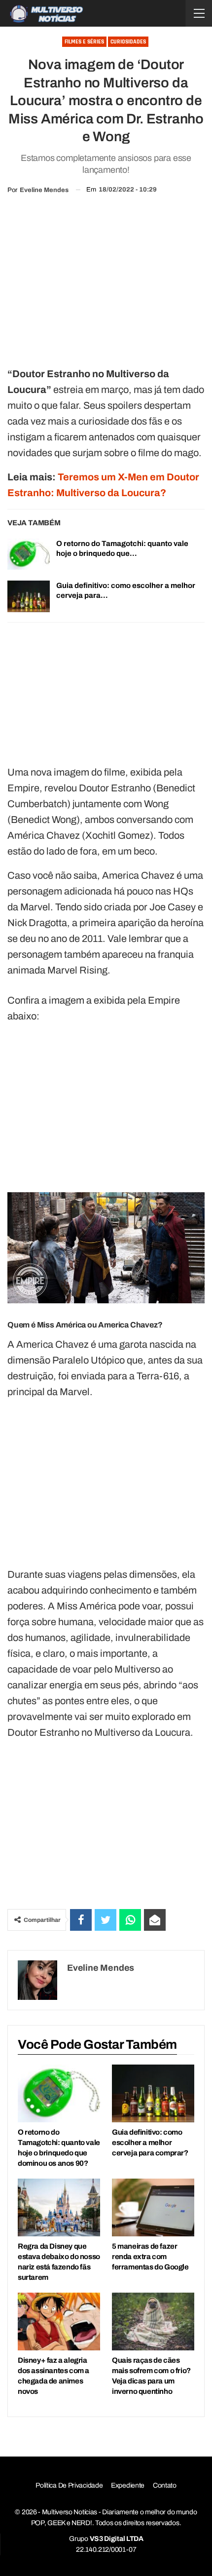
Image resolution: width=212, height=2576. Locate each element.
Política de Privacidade (69, 2485)
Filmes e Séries (84, 42)
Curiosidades (128, 42)
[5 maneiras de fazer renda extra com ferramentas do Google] (153, 2207)
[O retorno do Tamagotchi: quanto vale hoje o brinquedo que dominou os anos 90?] (29, 554)
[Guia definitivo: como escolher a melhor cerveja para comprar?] (29, 596)
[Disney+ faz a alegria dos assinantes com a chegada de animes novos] (59, 2322)
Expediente (128, 2485)
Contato (165, 2485)
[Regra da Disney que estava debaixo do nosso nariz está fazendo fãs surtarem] (59, 2207)
